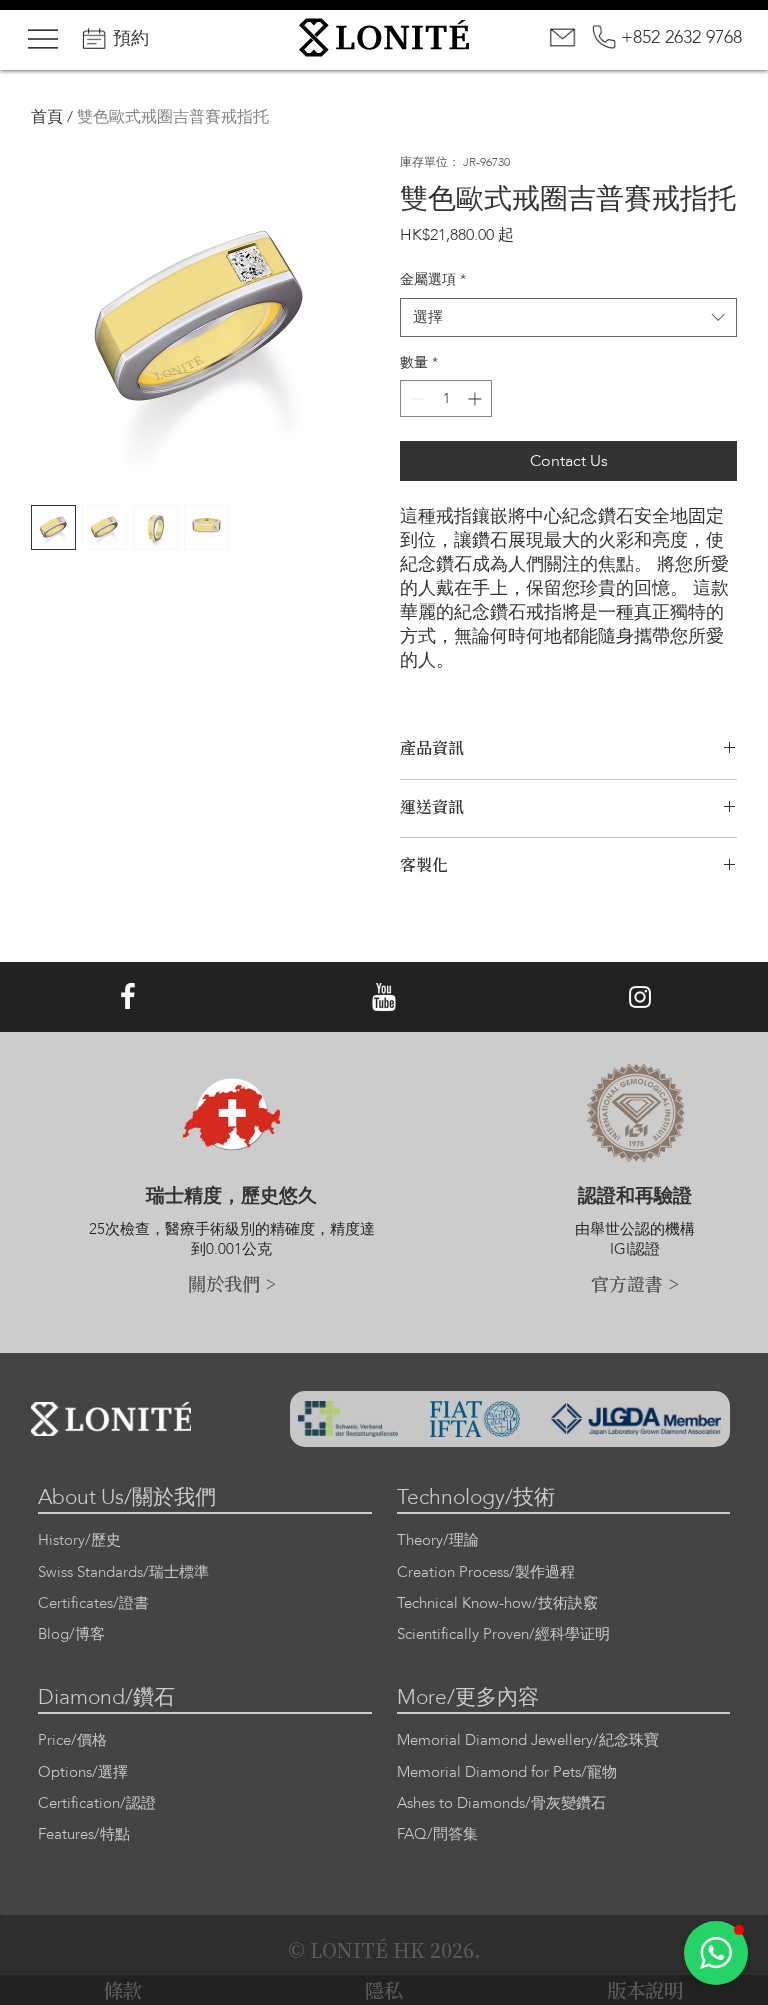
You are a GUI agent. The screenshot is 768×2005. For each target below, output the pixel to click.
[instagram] (640, 997)
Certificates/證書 (93, 1603)
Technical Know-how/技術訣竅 (497, 1603)
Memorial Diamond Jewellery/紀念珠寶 (528, 1740)
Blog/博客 (71, 1634)
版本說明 (645, 1990)
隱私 (384, 1990)
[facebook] (128, 997)
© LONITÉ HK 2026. (384, 1950)
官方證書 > (635, 1283)
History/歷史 (79, 1540)
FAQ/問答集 (437, 1834)
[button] (716, 1953)
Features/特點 (84, 1834)
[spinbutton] (446, 398)
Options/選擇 (83, 1772)
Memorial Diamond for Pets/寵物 (507, 1772)
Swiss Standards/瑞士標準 (123, 1572)
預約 (131, 38)
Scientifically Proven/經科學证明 (503, 1634)
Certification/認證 (97, 1803)
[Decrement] (415, 398)
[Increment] (476, 398)
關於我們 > (232, 1283)
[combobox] (568, 317)
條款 (123, 1990)
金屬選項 (433, 279)
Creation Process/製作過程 (486, 1572)
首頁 (47, 117)
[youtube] (384, 997)
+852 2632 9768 (681, 37)
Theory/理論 (438, 1540)
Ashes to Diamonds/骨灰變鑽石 (501, 1803)
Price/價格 (72, 1740)
